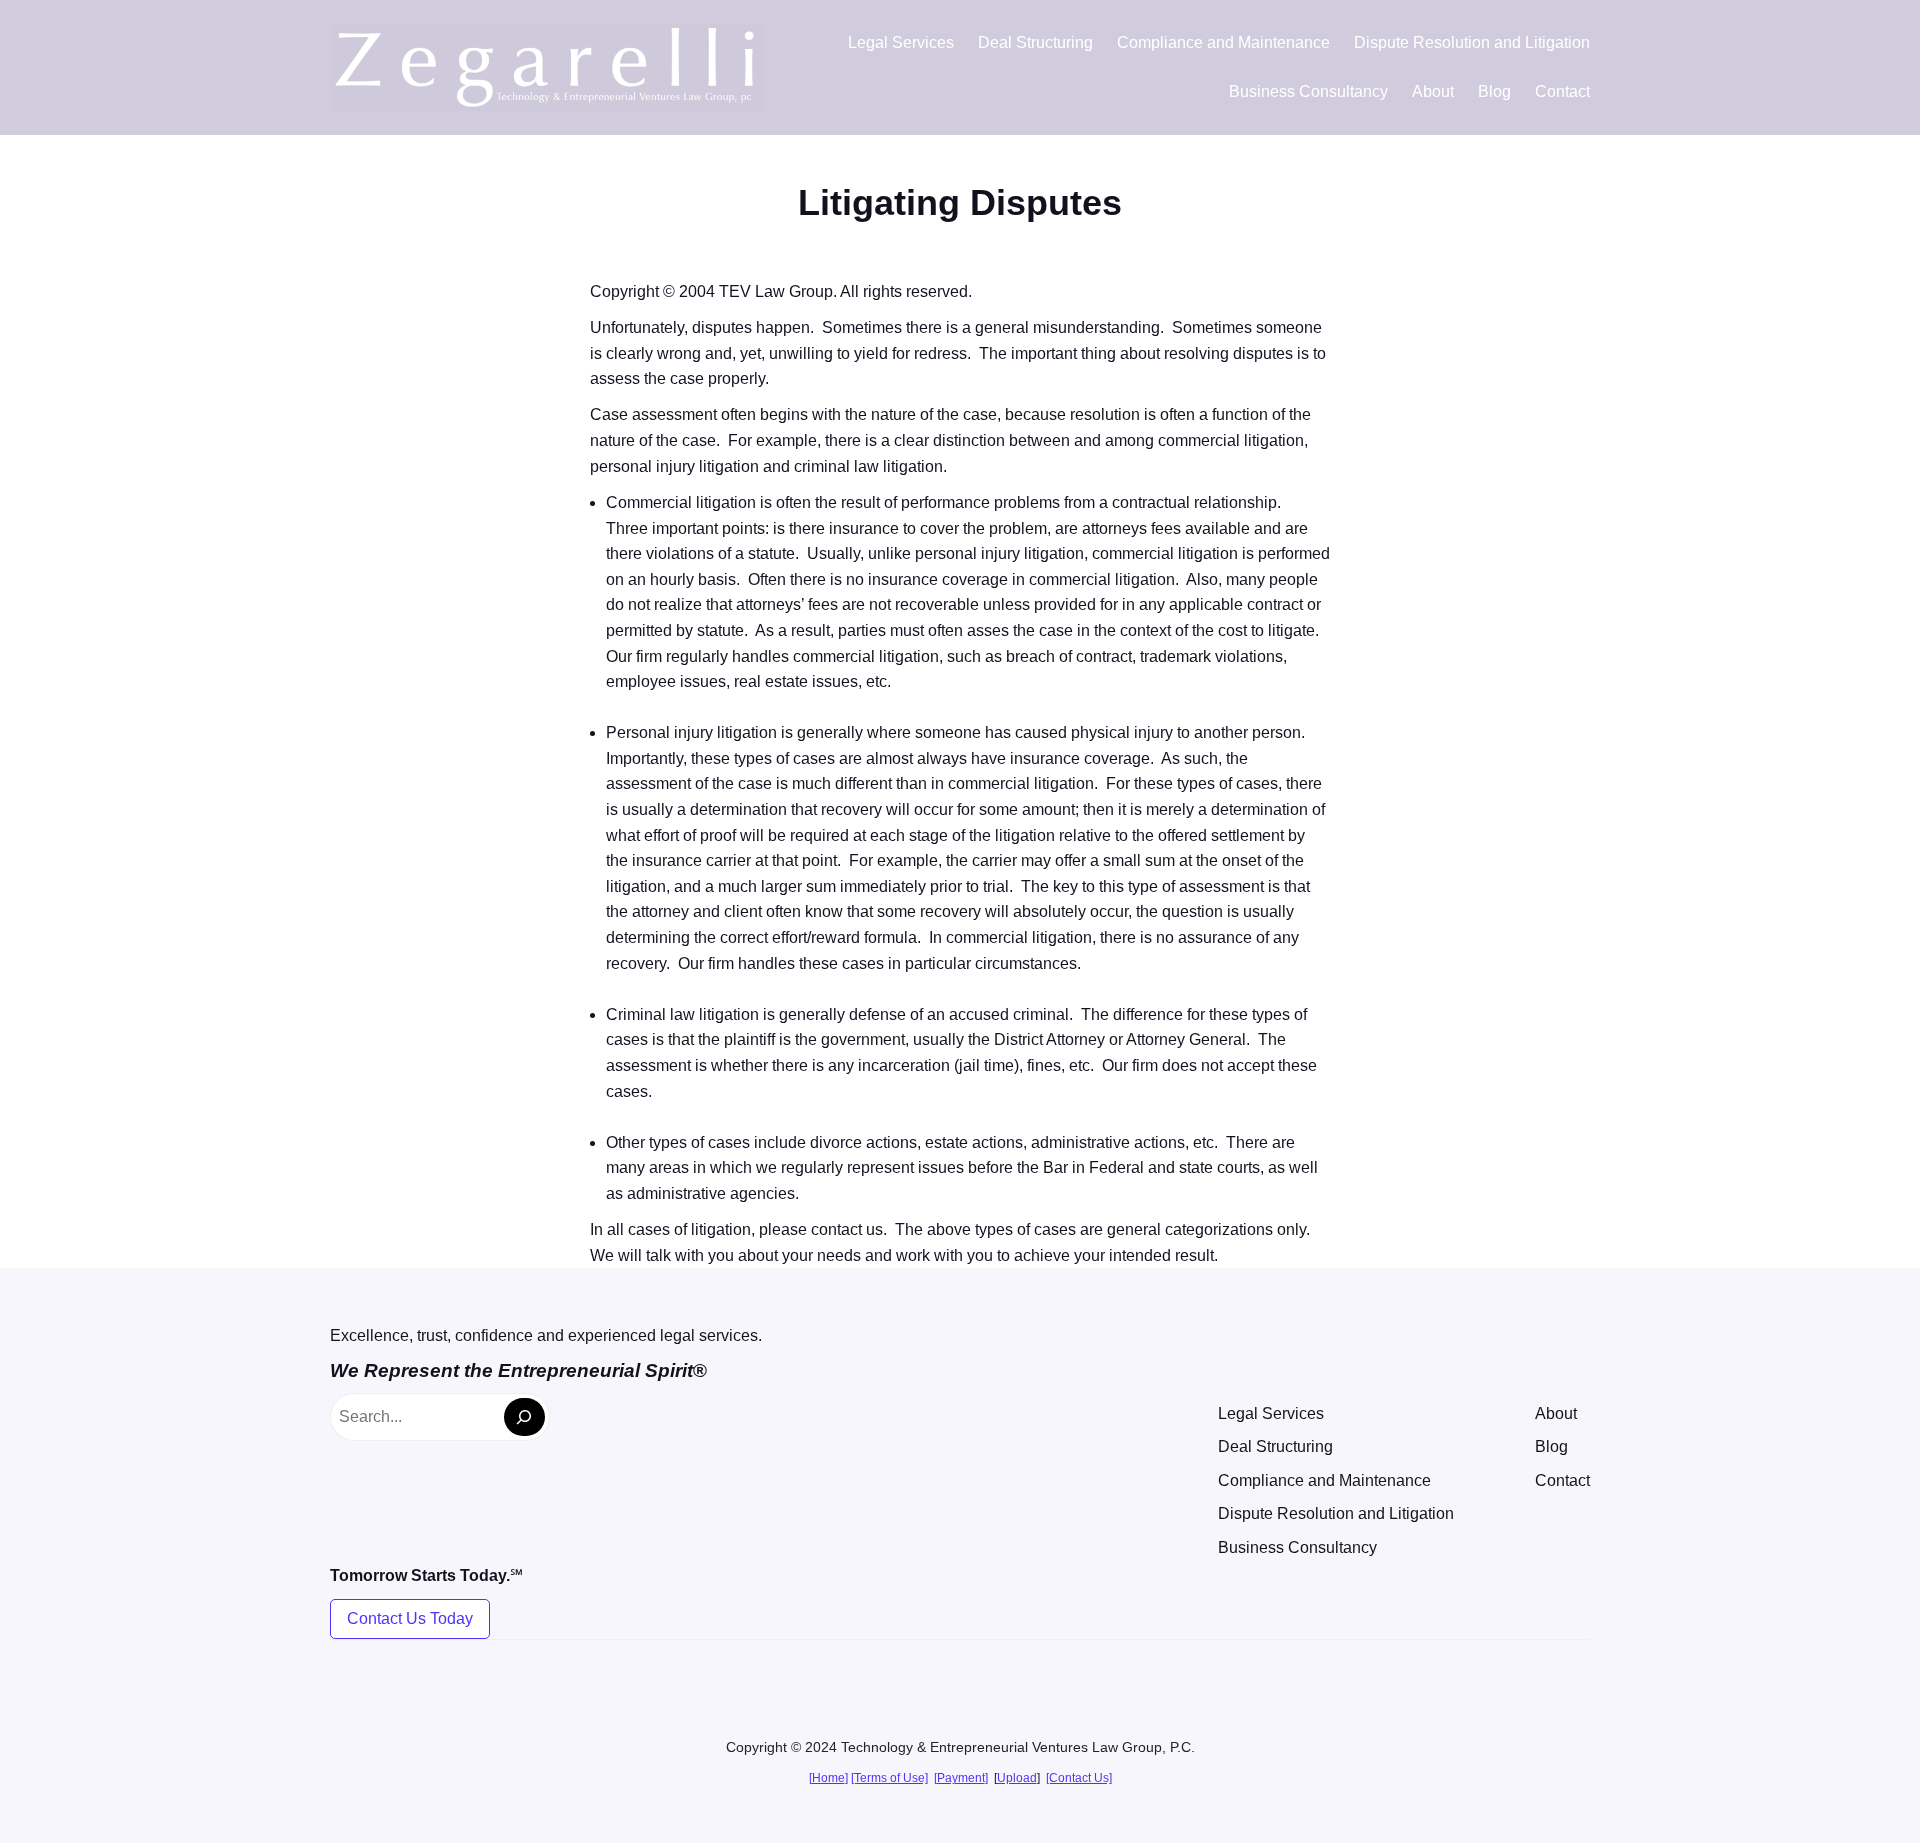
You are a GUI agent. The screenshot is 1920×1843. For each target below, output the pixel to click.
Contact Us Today (410, 1618)
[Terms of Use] (889, 1778)
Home (828, 1778)
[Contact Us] (1079, 1778)
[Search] (524, 1417)
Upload (1017, 1778)
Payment (961, 1778)
